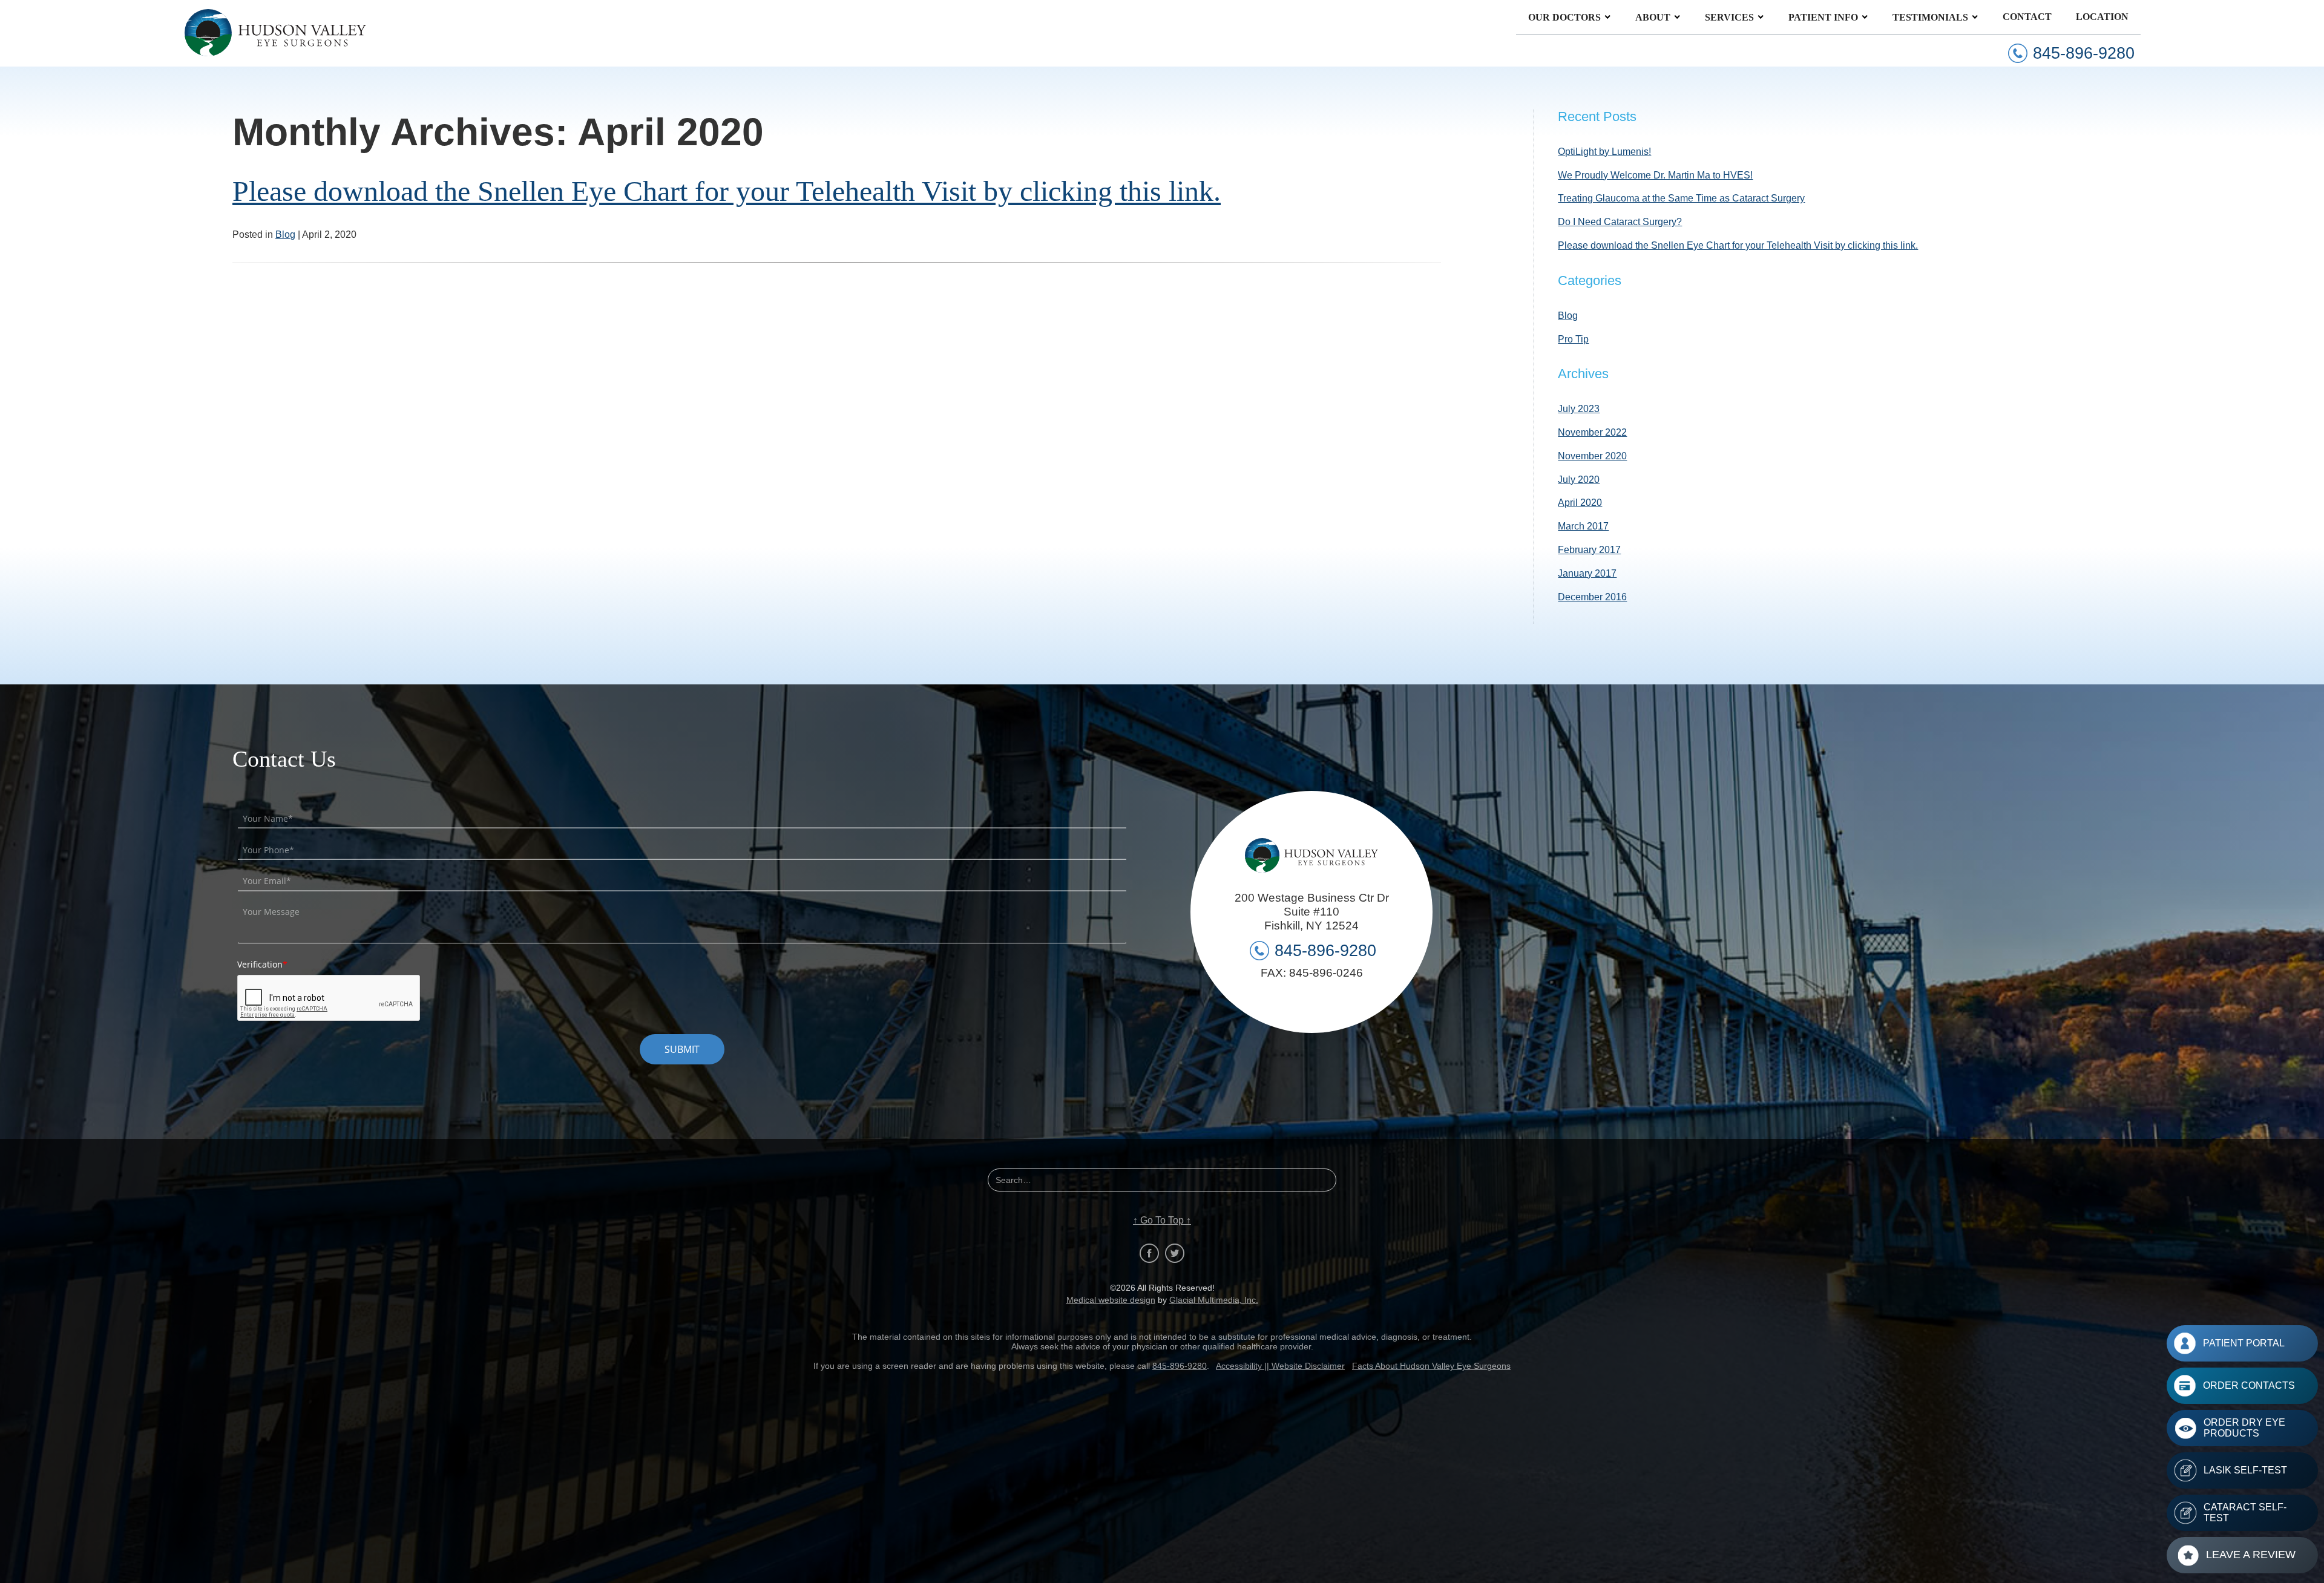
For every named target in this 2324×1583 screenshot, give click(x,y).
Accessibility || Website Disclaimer (1280, 1366)
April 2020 (1580, 503)
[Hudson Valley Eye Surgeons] (275, 33)
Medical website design (1111, 1300)
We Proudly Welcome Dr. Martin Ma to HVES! (1655, 175)
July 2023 (1579, 409)
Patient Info (1823, 17)
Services (1729, 17)
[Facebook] (1149, 1253)
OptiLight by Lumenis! (1604, 152)
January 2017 (1587, 573)
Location (2102, 17)
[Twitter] (1175, 1253)
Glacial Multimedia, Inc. (1214, 1300)
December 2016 (1592, 597)
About (1653, 17)
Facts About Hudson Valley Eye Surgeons (1431, 1366)
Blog (285, 234)
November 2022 (1592, 432)
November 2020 (1592, 456)
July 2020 (1579, 480)
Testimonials (1930, 17)
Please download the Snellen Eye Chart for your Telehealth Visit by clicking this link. (727, 191)
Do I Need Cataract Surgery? (1620, 222)
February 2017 (1589, 550)
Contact (2027, 17)
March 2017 (1583, 526)
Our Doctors (1564, 17)
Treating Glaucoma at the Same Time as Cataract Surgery (1681, 198)
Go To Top (1162, 1221)
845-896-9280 (1180, 1366)
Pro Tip (1573, 339)
